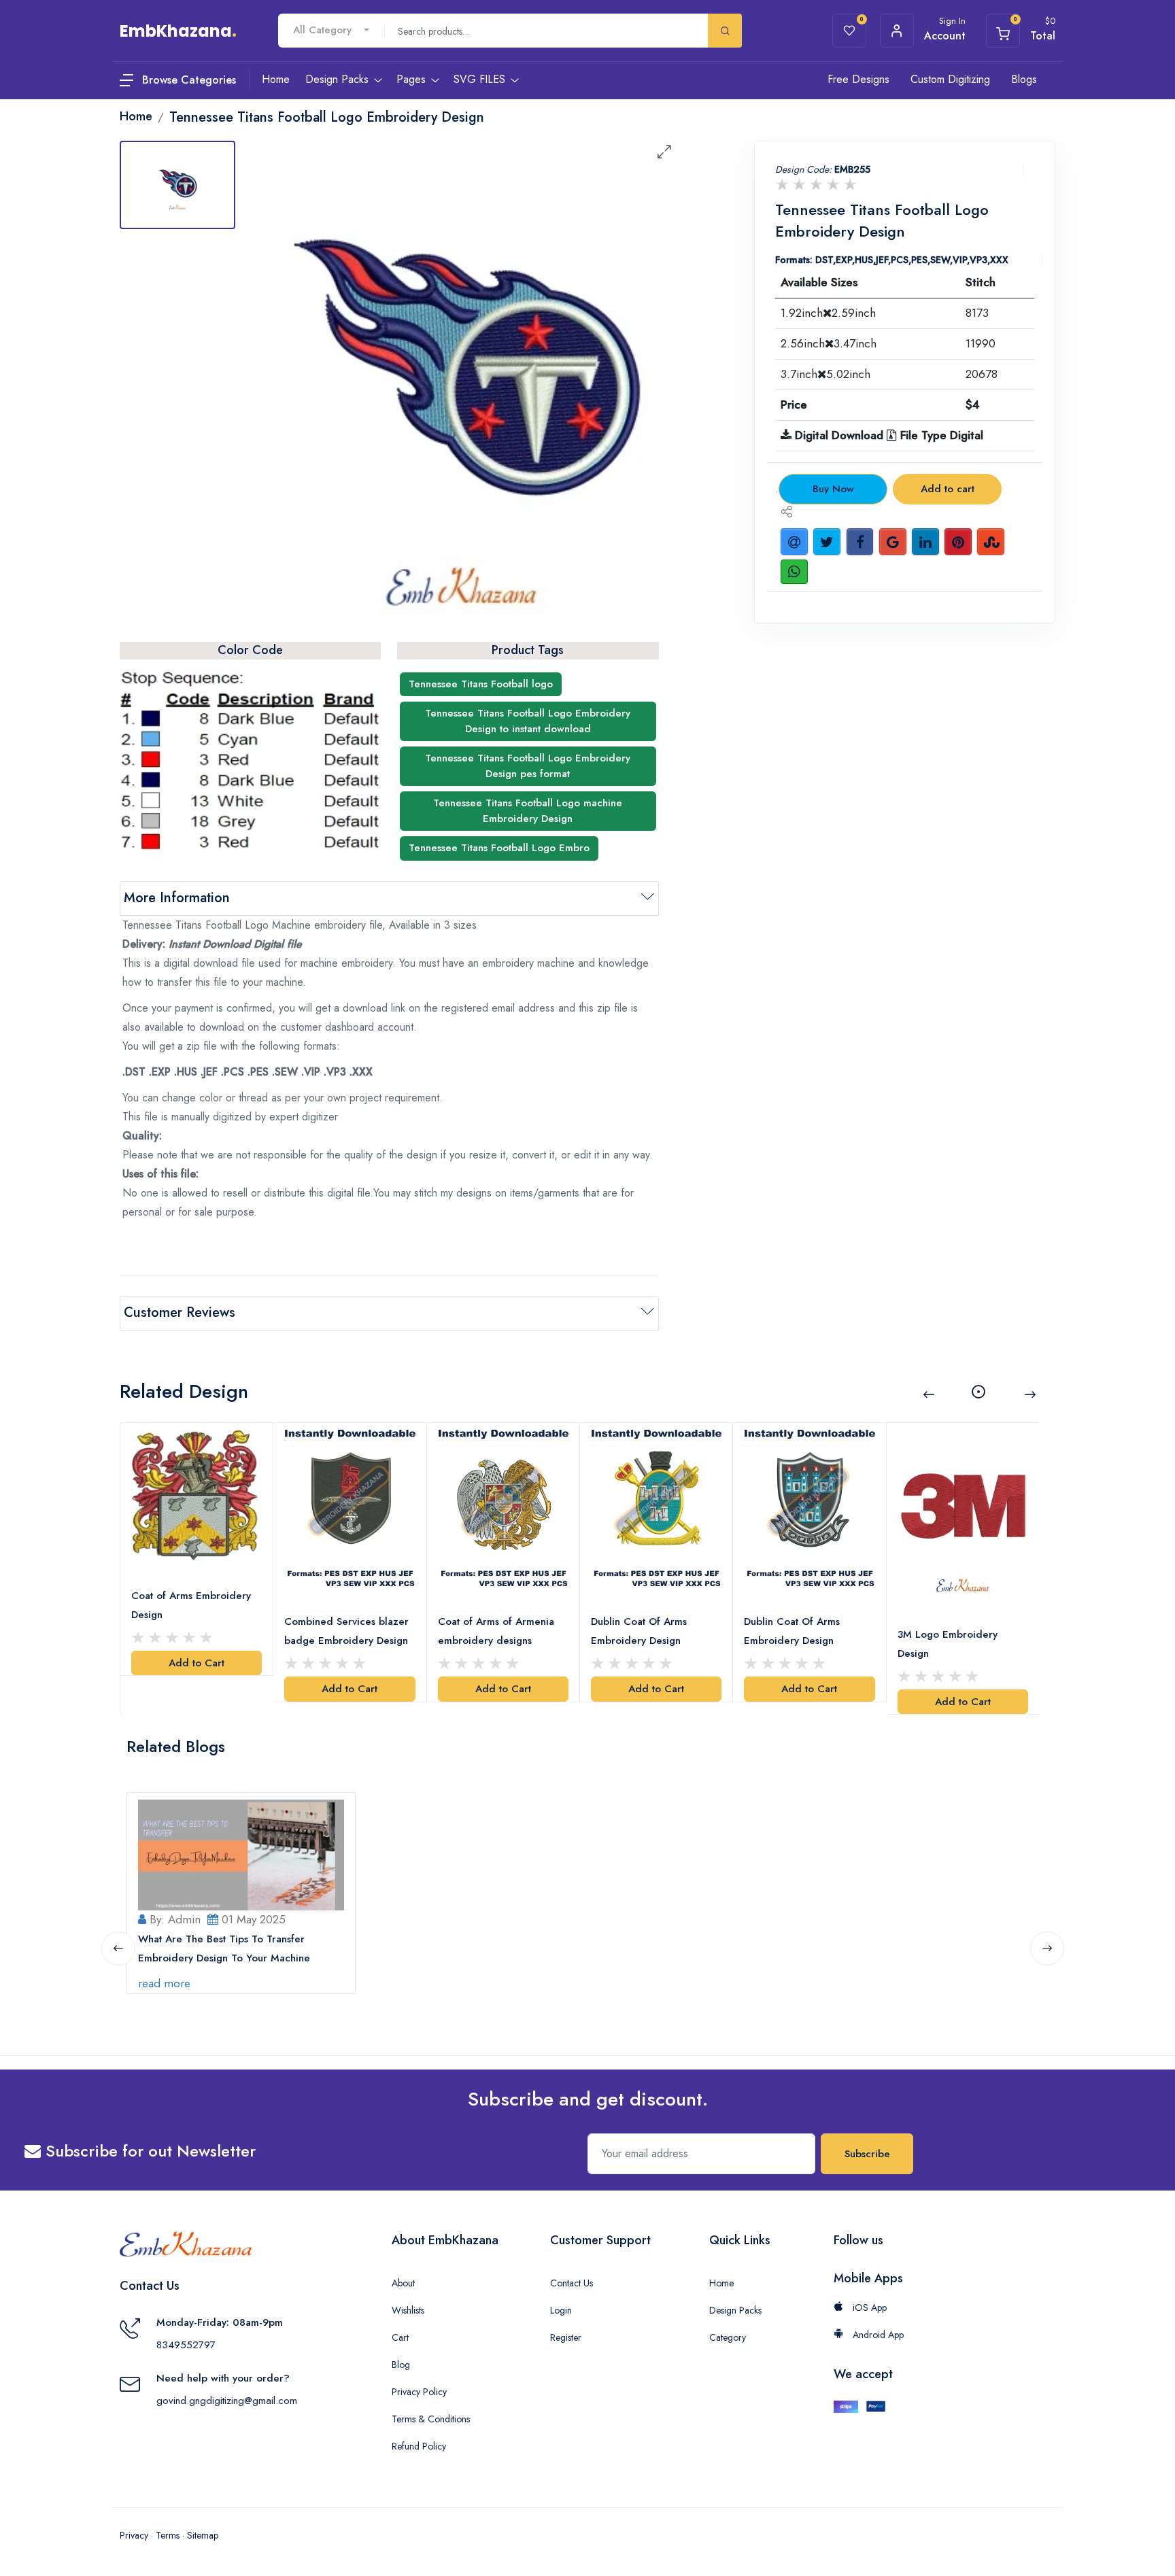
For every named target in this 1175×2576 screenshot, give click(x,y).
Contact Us (572, 2283)
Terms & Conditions (431, 2419)
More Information (177, 898)
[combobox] (331, 30)
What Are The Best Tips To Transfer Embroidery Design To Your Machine (224, 1948)
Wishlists (408, 2310)
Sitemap (203, 2535)
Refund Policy (419, 2446)
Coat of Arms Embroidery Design (191, 1605)
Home (721, 2283)
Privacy (134, 2535)
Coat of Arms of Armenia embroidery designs (496, 1631)
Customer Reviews (180, 1312)
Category (728, 2337)
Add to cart (948, 489)
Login (561, 2310)
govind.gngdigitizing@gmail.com (227, 2401)
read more (164, 1983)
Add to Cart (197, 1663)
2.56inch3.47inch (829, 343)
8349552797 (186, 2345)
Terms (168, 2535)
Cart (400, 2337)
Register (566, 2337)
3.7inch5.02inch (825, 374)
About (403, 2283)
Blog (401, 2365)
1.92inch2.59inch (828, 313)
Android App (877, 2335)
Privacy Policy (419, 2392)
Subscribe (867, 2154)
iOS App (868, 2307)
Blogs (1024, 79)
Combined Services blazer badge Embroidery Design (346, 1631)
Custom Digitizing (950, 79)
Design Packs (735, 2310)
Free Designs (858, 79)
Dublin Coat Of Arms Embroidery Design (639, 1631)
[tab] (177, 185)
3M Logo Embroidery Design (948, 1644)
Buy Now (833, 489)
